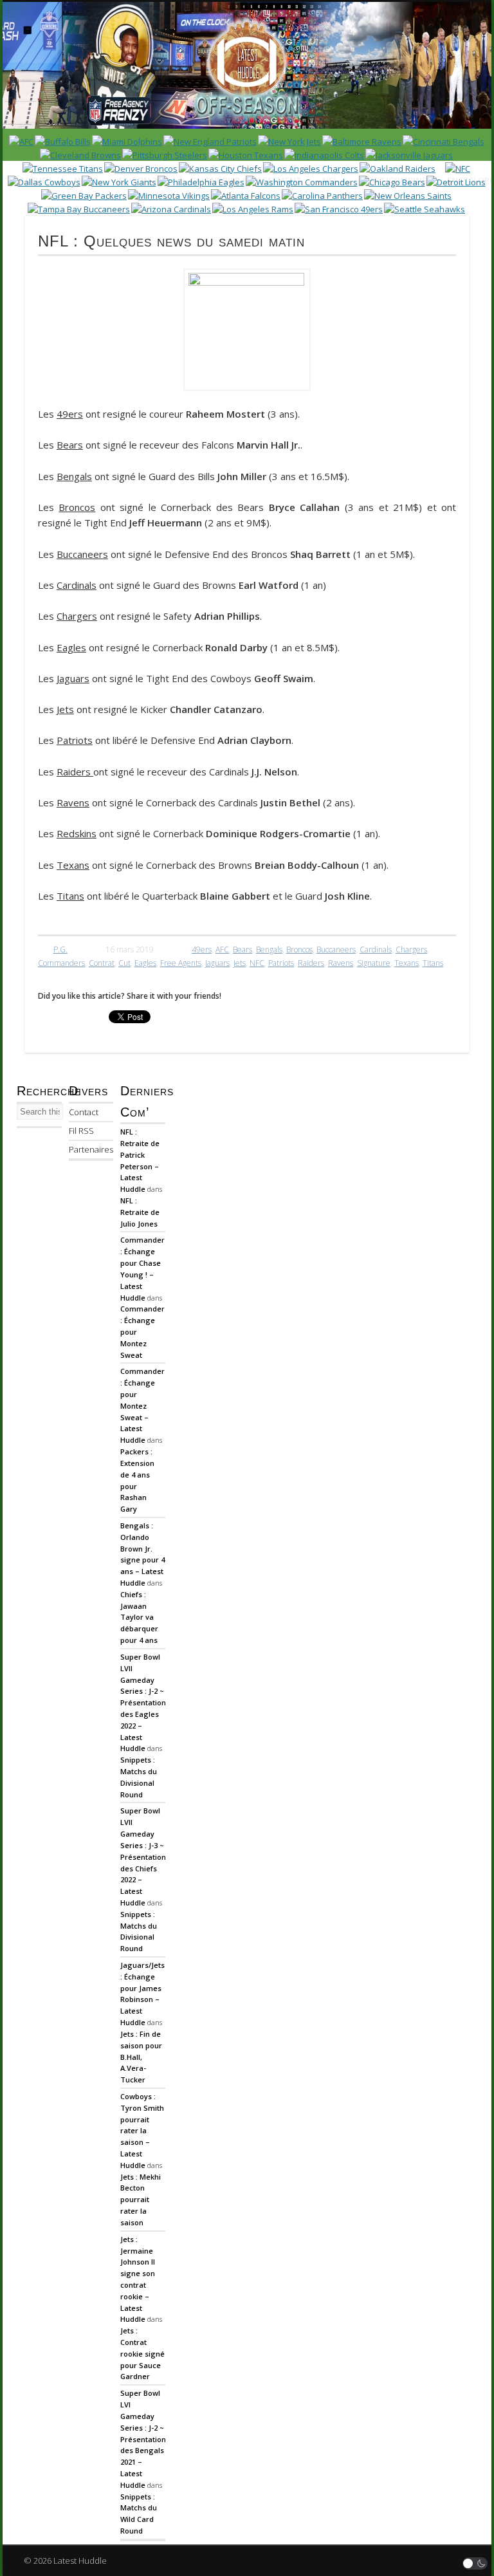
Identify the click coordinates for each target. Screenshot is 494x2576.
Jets (240, 963)
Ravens (341, 963)
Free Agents (181, 963)
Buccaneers (336, 950)
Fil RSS (81, 1131)
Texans (407, 963)
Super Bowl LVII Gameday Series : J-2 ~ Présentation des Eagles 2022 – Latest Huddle (143, 1703)
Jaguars (217, 963)
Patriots (281, 963)
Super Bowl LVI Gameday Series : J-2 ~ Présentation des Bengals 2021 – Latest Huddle (143, 2439)
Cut (124, 963)
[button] (475, 2563)
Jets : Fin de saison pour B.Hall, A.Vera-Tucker (141, 2057)
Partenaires (91, 1149)
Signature (374, 963)
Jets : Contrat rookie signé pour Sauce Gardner (142, 2353)
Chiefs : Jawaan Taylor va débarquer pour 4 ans (139, 1617)
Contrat (102, 963)
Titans (433, 963)
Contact (84, 1112)
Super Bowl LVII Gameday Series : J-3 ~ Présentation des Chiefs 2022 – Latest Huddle (143, 1857)
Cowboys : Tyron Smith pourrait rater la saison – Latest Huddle (142, 2131)
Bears (242, 950)
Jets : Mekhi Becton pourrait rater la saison (141, 2200)
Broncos (299, 950)
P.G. (60, 950)
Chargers (411, 950)
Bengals (269, 950)
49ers (202, 950)
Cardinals (376, 950)
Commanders (61, 963)
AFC (222, 950)
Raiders (311, 963)
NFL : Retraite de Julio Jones (140, 1212)
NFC (257, 963)
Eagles (145, 963)
